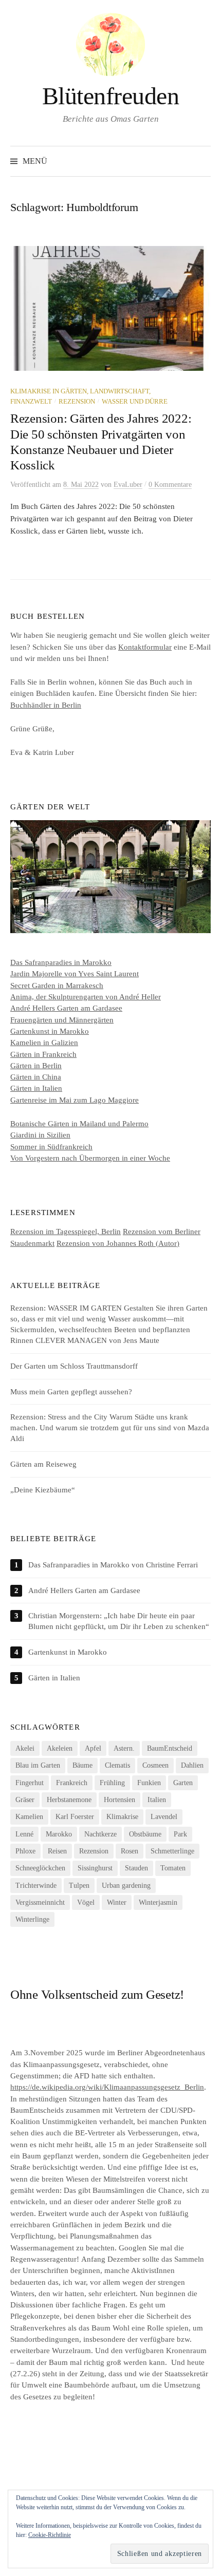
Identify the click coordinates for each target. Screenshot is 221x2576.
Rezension (77, 402)
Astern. (124, 1748)
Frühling (112, 1783)
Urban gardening (126, 1886)
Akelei (25, 1748)
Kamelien (29, 1817)
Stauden (136, 1868)
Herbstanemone (69, 1800)
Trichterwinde (36, 1886)
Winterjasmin (158, 1902)
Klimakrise (122, 1817)
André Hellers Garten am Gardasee (66, 1008)
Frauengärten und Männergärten (62, 1020)
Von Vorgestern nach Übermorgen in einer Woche (90, 1158)
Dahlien (192, 1765)
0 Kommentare (170, 485)
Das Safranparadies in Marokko (61, 962)
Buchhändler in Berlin (46, 705)
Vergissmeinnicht (40, 1902)
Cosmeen (155, 1765)
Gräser (25, 1800)
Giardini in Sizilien (40, 1135)
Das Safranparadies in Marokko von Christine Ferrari (113, 1565)
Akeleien (60, 1748)
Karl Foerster (75, 1817)
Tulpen (79, 1886)
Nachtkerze (100, 1834)
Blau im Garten (38, 1765)
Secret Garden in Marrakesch (57, 986)
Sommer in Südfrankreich (51, 1147)
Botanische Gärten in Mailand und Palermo (79, 1124)
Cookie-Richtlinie (50, 2535)
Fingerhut (30, 1783)
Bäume (82, 1765)
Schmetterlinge (172, 1851)
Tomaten (173, 1868)
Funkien (149, 1783)
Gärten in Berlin (36, 1066)
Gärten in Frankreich (43, 1054)
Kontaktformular (145, 647)
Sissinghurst (95, 1868)
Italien (157, 1800)
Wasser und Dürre (135, 402)
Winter (117, 1902)
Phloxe (25, 1851)
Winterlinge (32, 1919)
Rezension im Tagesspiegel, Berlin (66, 1232)
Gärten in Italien (36, 1088)
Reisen (57, 1851)
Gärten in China (36, 1077)
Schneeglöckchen (40, 1868)
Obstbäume (145, 1834)
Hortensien (119, 1800)
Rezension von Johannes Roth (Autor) (118, 1243)
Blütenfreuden (111, 96)
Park (180, 1834)
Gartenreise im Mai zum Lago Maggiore (75, 1100)
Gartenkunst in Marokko (50, 1031)
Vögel (86, 1902)
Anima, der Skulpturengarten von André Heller (86, 997)
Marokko (59, 1834)
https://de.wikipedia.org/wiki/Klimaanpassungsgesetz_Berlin (107, 2087)
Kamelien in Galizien (44, 1043)
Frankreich (72, 1783)
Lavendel (164, 1817)
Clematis (117, 1765)
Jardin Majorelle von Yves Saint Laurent (75, 974)
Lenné (24, 1834)
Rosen (130, 1851)
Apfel (93, 1748)
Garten (183, 1783)
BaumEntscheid (170, 1748)
